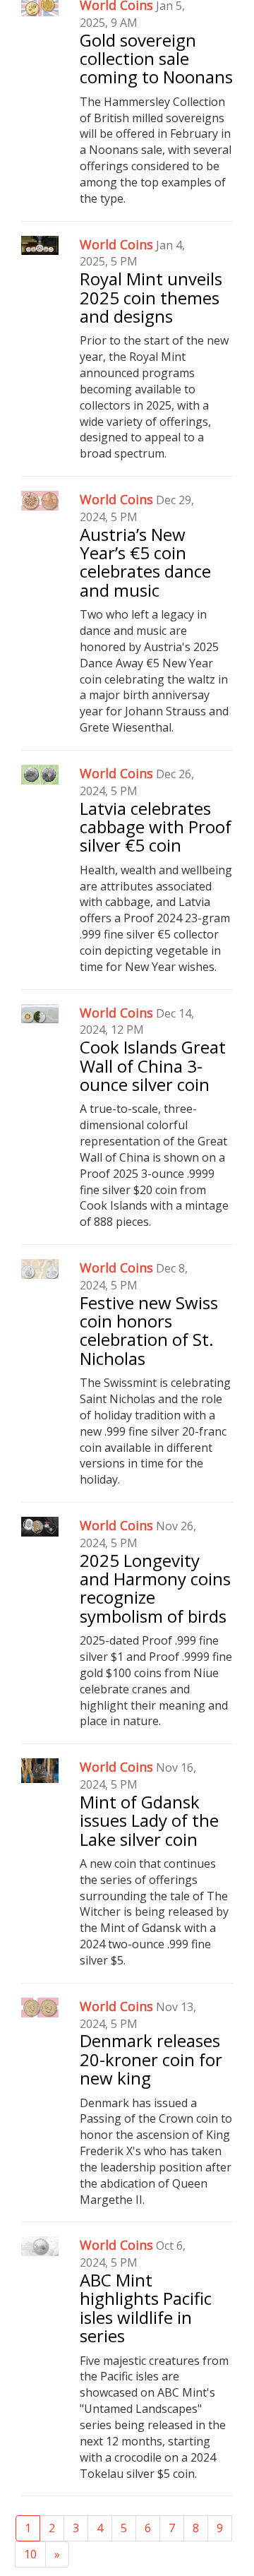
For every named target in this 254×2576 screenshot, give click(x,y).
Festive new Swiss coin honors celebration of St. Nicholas (149, 1330)
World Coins (116, 244)
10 (30, 2554)
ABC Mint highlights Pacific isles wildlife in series (146, 2308)
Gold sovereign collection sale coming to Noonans (156, 59)
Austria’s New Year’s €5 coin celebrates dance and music (145, 562)
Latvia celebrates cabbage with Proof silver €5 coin (156, 827)
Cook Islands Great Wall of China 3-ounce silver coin (153, 1066)
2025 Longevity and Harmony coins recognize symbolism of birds (155, 1588)
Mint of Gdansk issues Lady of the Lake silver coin (149, 1820)
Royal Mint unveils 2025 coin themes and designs (151, 297)
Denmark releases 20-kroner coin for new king (151, 2059)
